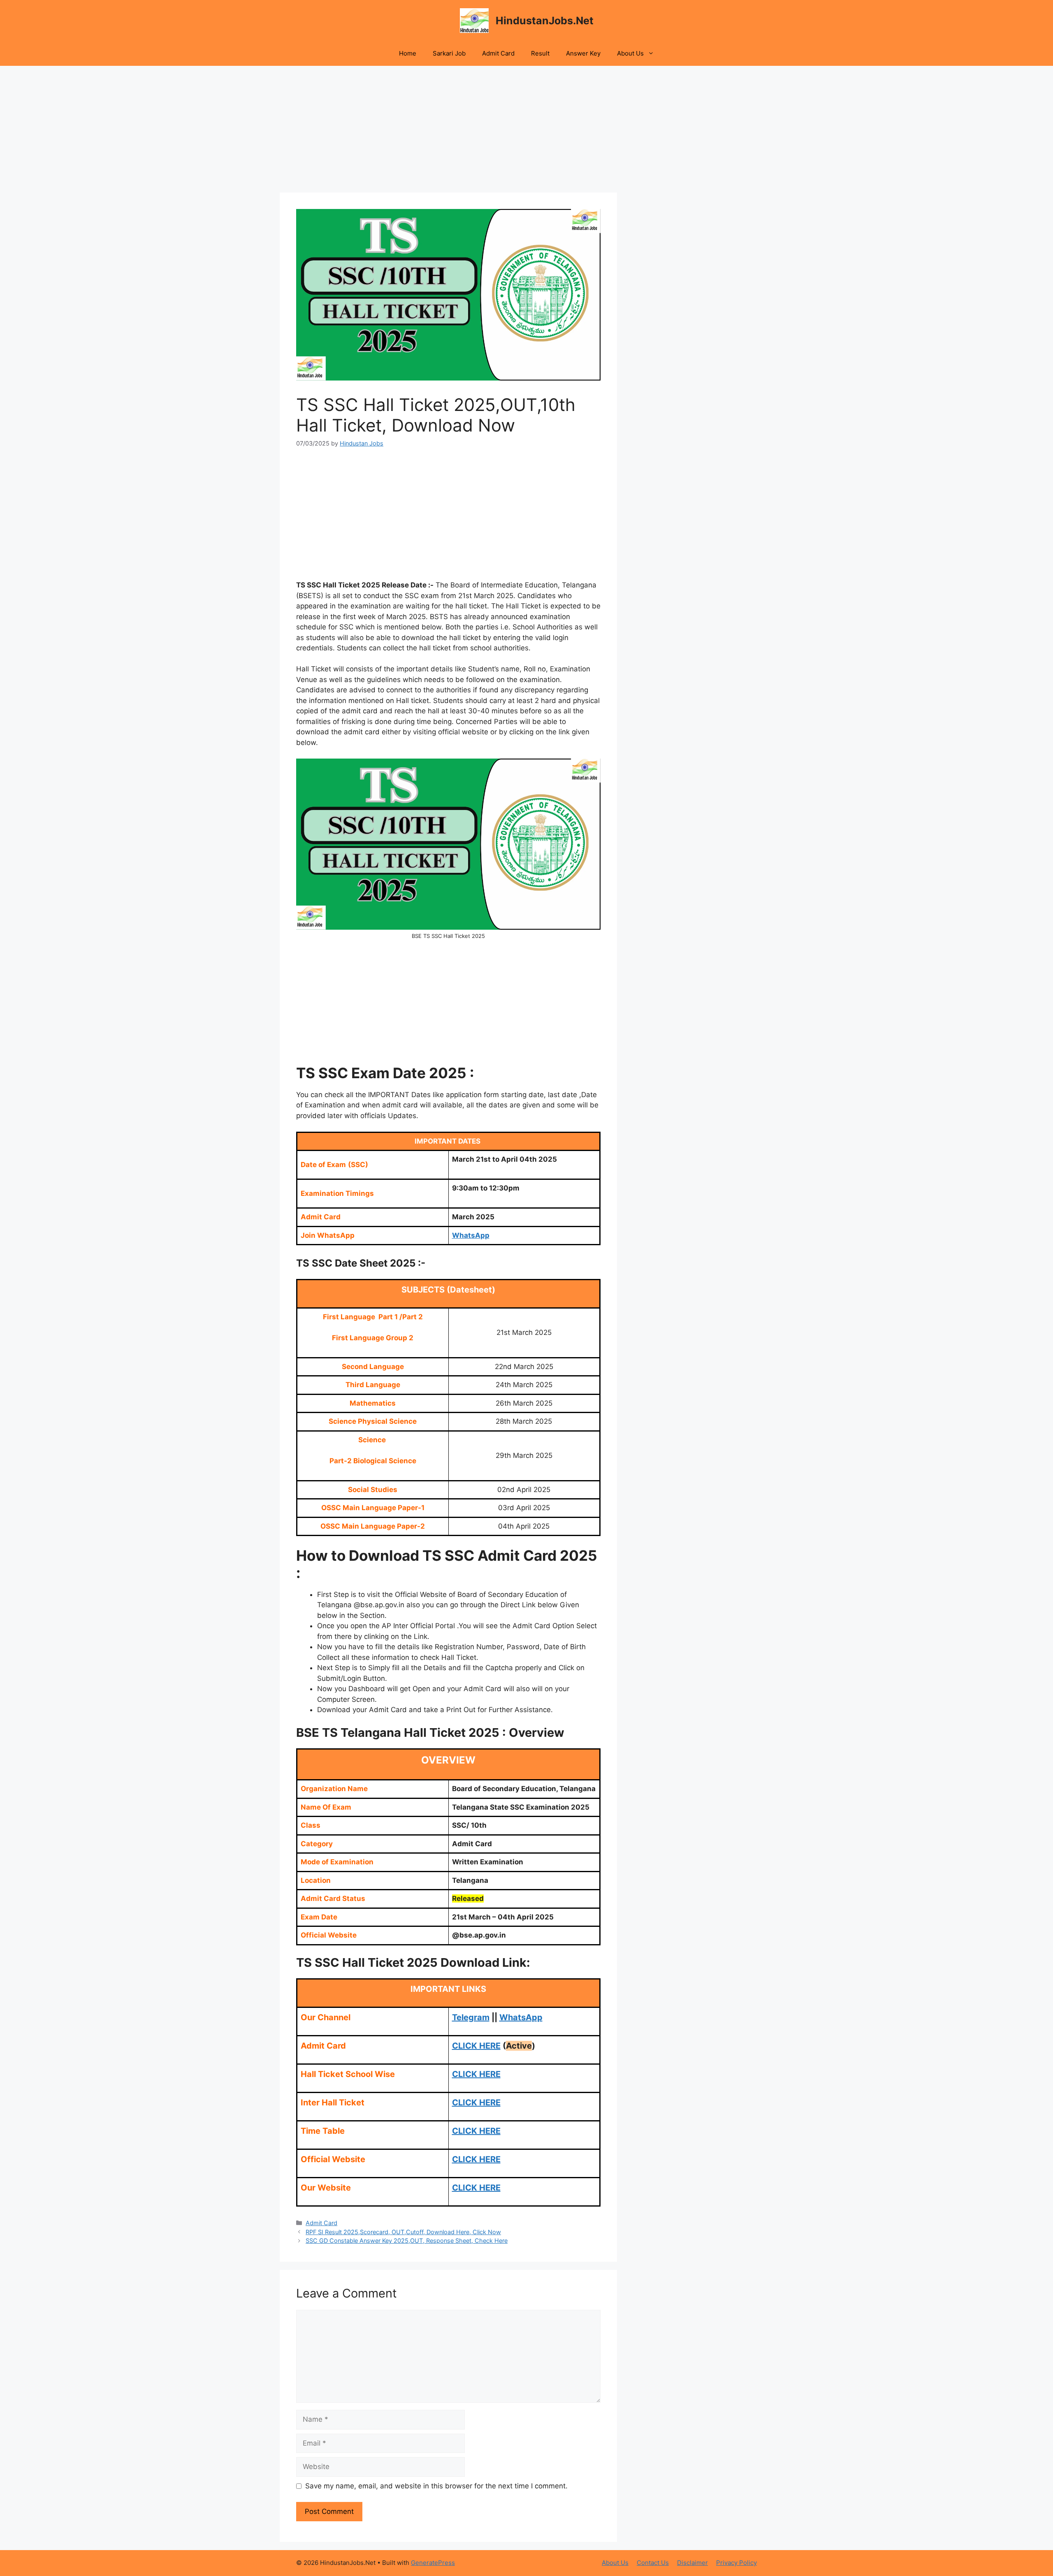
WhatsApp (471, 1235)
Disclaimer (692, 2563)
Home (408, 53)
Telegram (471, 2017)
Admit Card (498, 53)
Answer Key (583, 53)
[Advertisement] (448, 132)
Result (540, 53)
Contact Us (653, 2563)
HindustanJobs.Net (545, 21)
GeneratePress (433, 2563)
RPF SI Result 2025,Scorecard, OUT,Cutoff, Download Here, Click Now (403, 2232)
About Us (630, 53)
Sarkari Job (449, 53)
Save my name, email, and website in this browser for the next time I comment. (436, 2486)
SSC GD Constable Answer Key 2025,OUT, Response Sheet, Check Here (407, 2241)
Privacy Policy (736, 2563)
